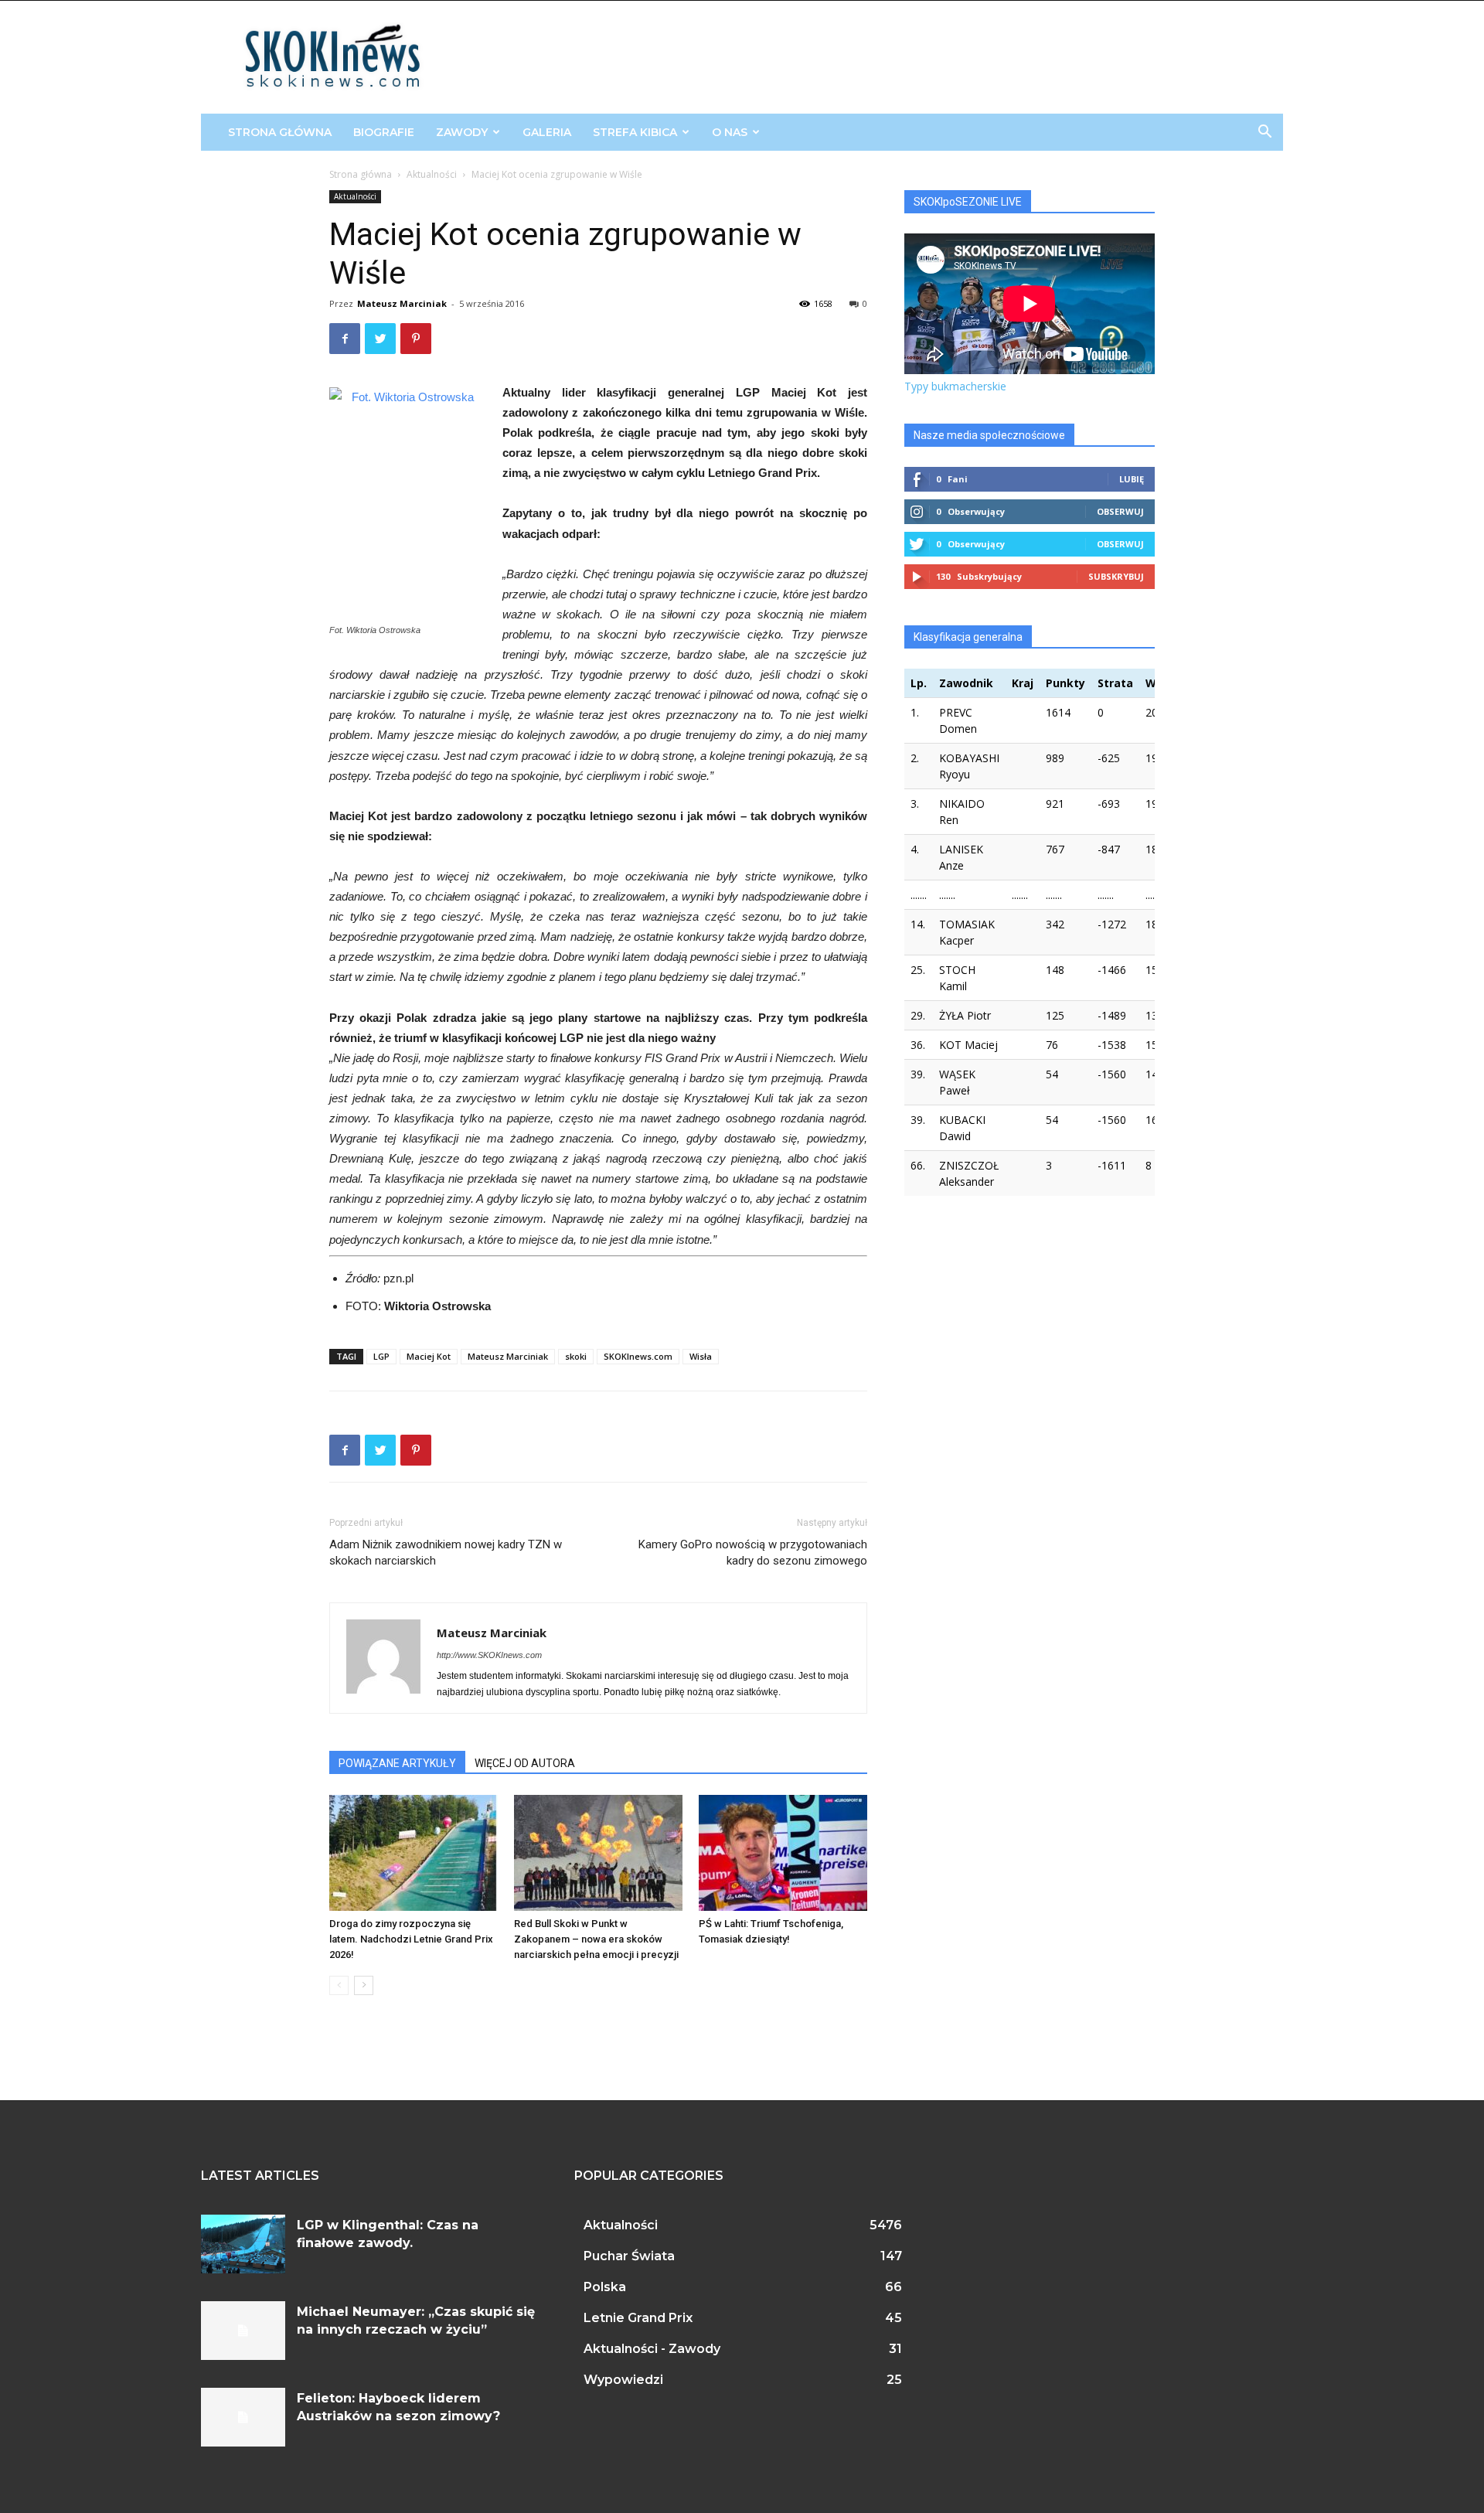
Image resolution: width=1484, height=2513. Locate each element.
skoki (576, 1356)
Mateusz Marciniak (402, 303)
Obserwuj (1120, 511)
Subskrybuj (1116, 576)
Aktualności (432, 174)
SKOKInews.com (638, 1356)
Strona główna (280, 132)
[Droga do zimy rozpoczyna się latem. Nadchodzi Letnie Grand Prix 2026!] (414, 1853)
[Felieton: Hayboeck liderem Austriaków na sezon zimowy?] (243, 2417)
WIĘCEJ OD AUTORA (525, 1763)
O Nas (730, 132)
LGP (381, 1356)
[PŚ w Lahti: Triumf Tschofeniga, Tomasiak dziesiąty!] (783, 1853)
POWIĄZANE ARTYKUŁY (397, 1763)
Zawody (462, 132)
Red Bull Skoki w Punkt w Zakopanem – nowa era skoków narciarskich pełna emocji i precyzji (596, 1939)
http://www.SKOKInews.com (489, 1655)
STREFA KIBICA (635, 132)
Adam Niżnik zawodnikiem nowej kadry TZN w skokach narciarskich (446, 1553)
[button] (1264, 133)
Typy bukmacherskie (955, 386)
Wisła (701, 1356)
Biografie (384, 132)
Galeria (547, 132)
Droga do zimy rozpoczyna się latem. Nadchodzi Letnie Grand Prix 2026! (411, 1939)
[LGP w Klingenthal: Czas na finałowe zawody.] (243, 2244)
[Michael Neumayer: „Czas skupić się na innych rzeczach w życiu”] (243, 2331)
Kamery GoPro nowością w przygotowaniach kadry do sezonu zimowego (753, 1553)
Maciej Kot (429, 1356)
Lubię (1132, 479)
